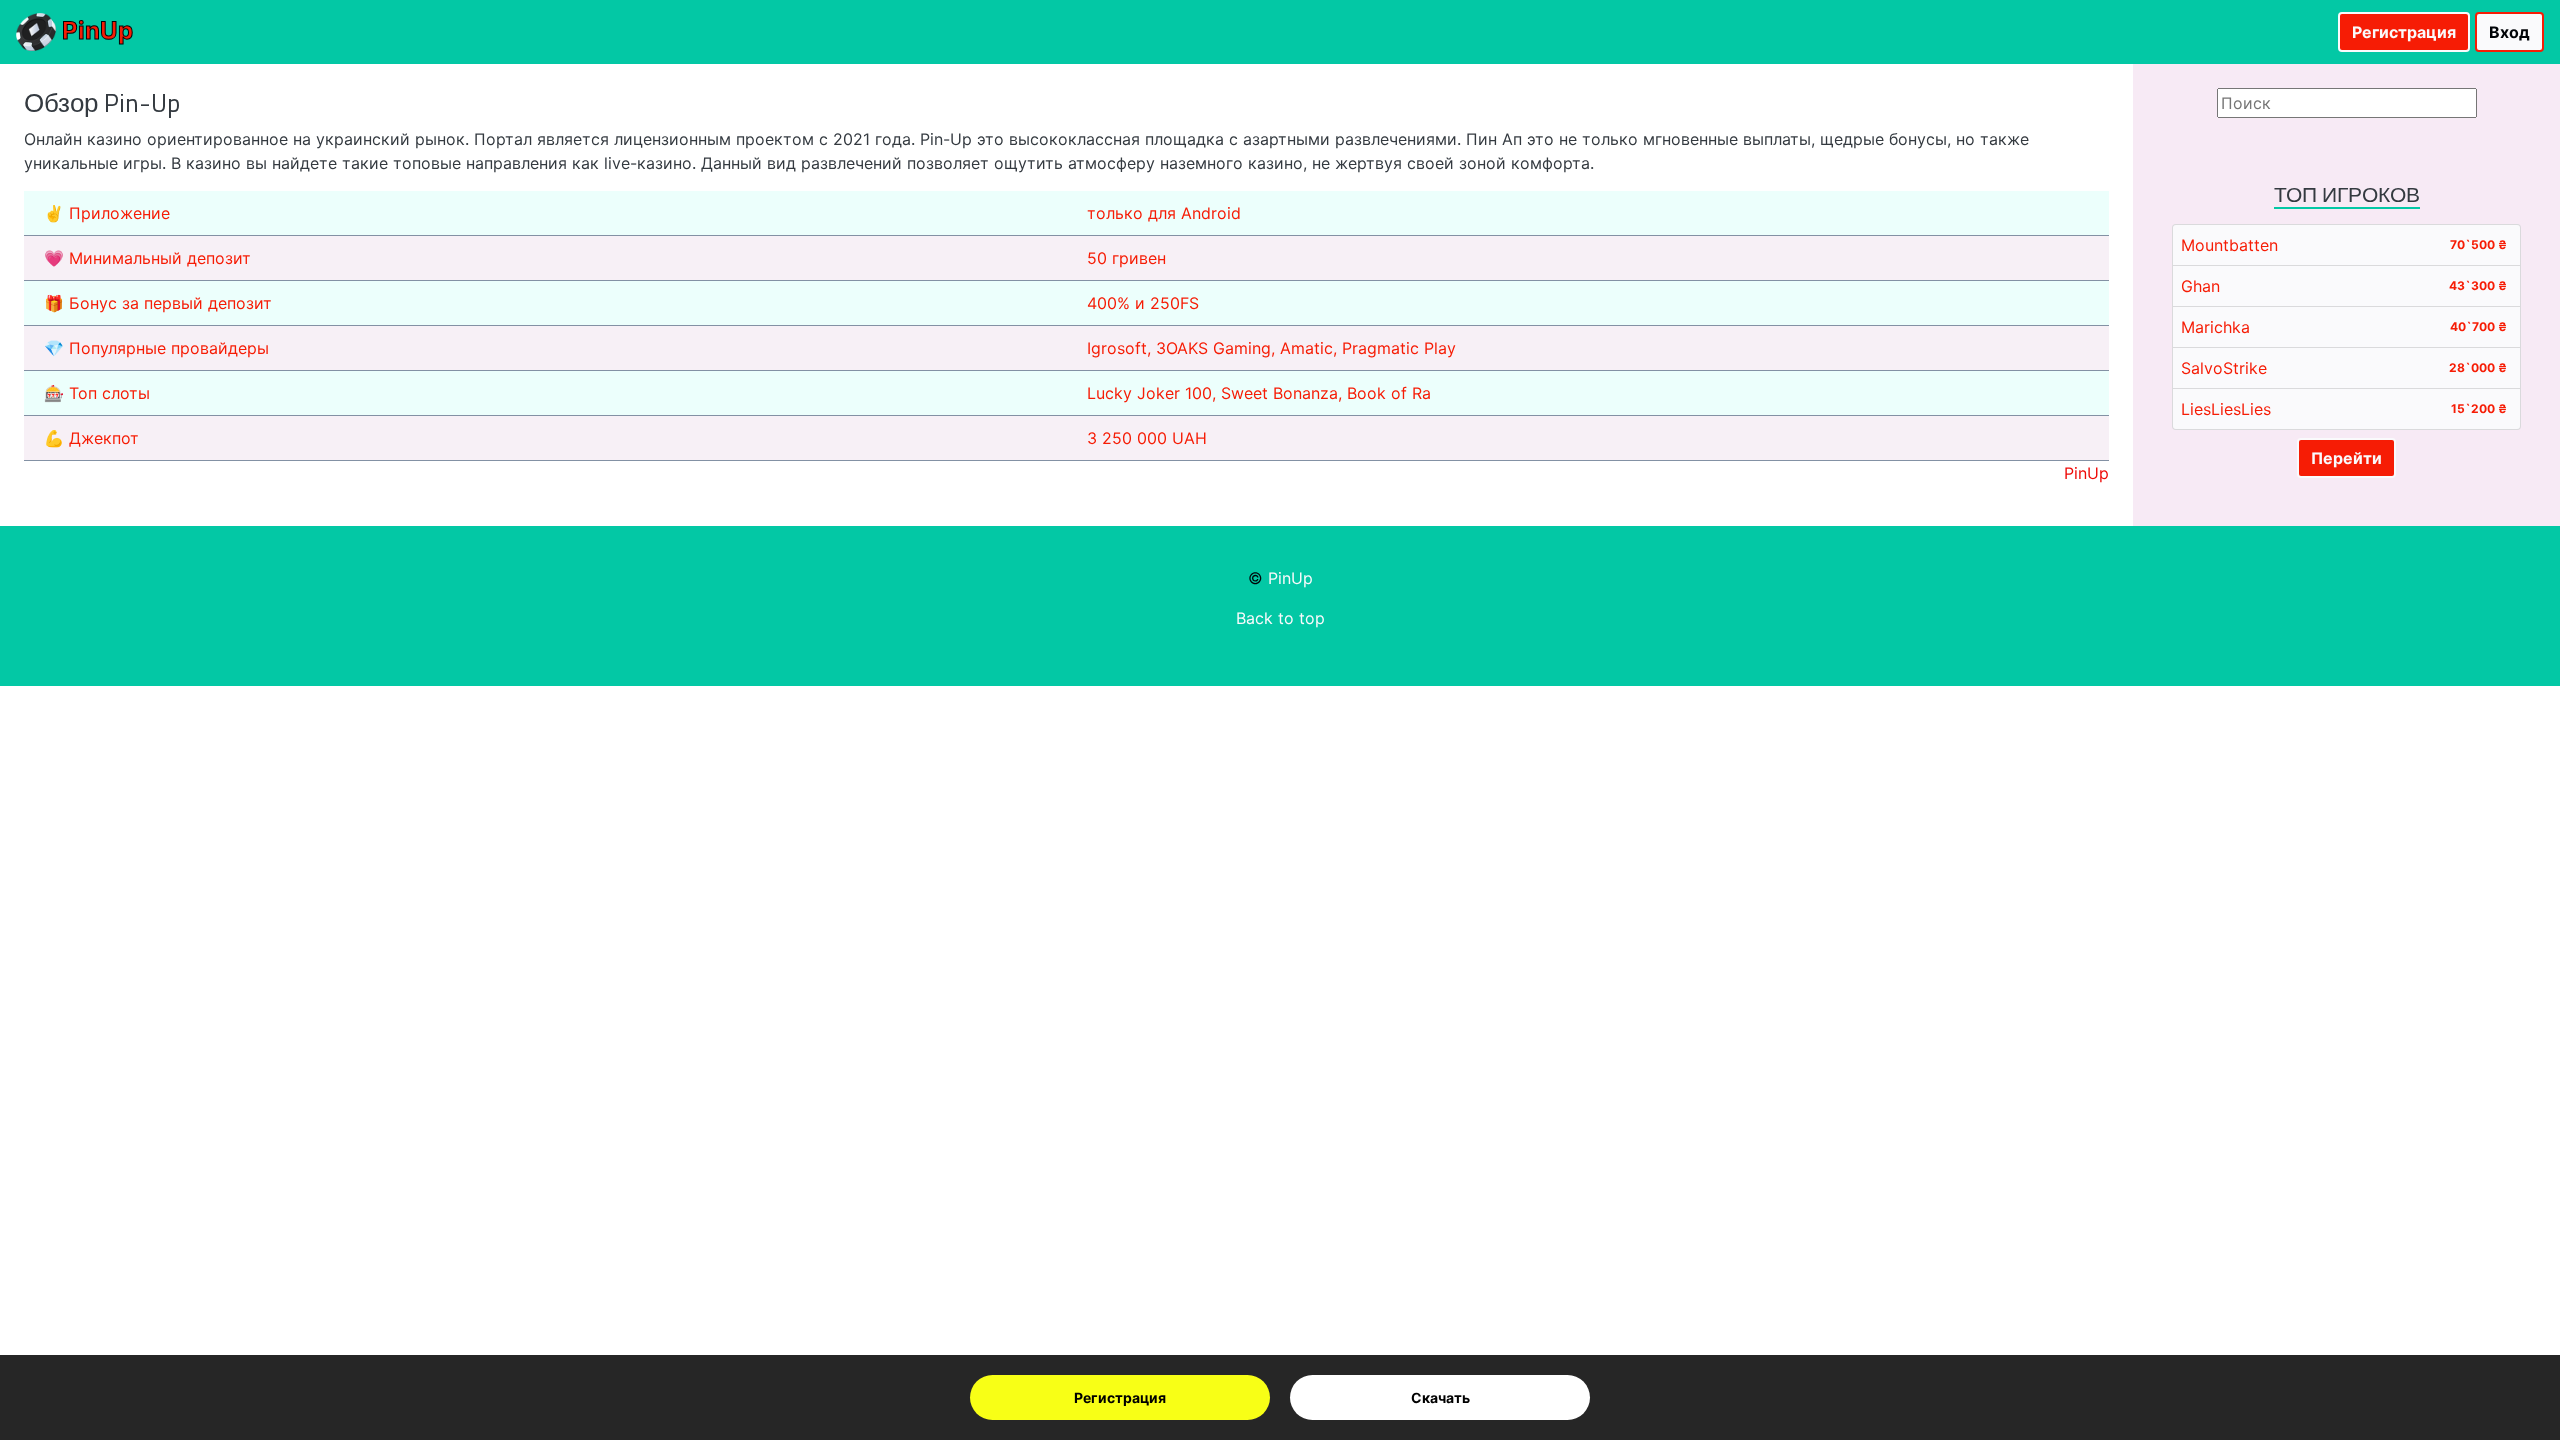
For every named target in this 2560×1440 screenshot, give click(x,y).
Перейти (2346, 458)
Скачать (1440, 1397)
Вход (2509, 32)
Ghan (2200, 286)
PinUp (94, 30)
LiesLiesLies (2226, 409)
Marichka (2215, 327)
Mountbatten (2229, 245)
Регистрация (1120, 1397)
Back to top (1280, 618)
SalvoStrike (2224, 368)
